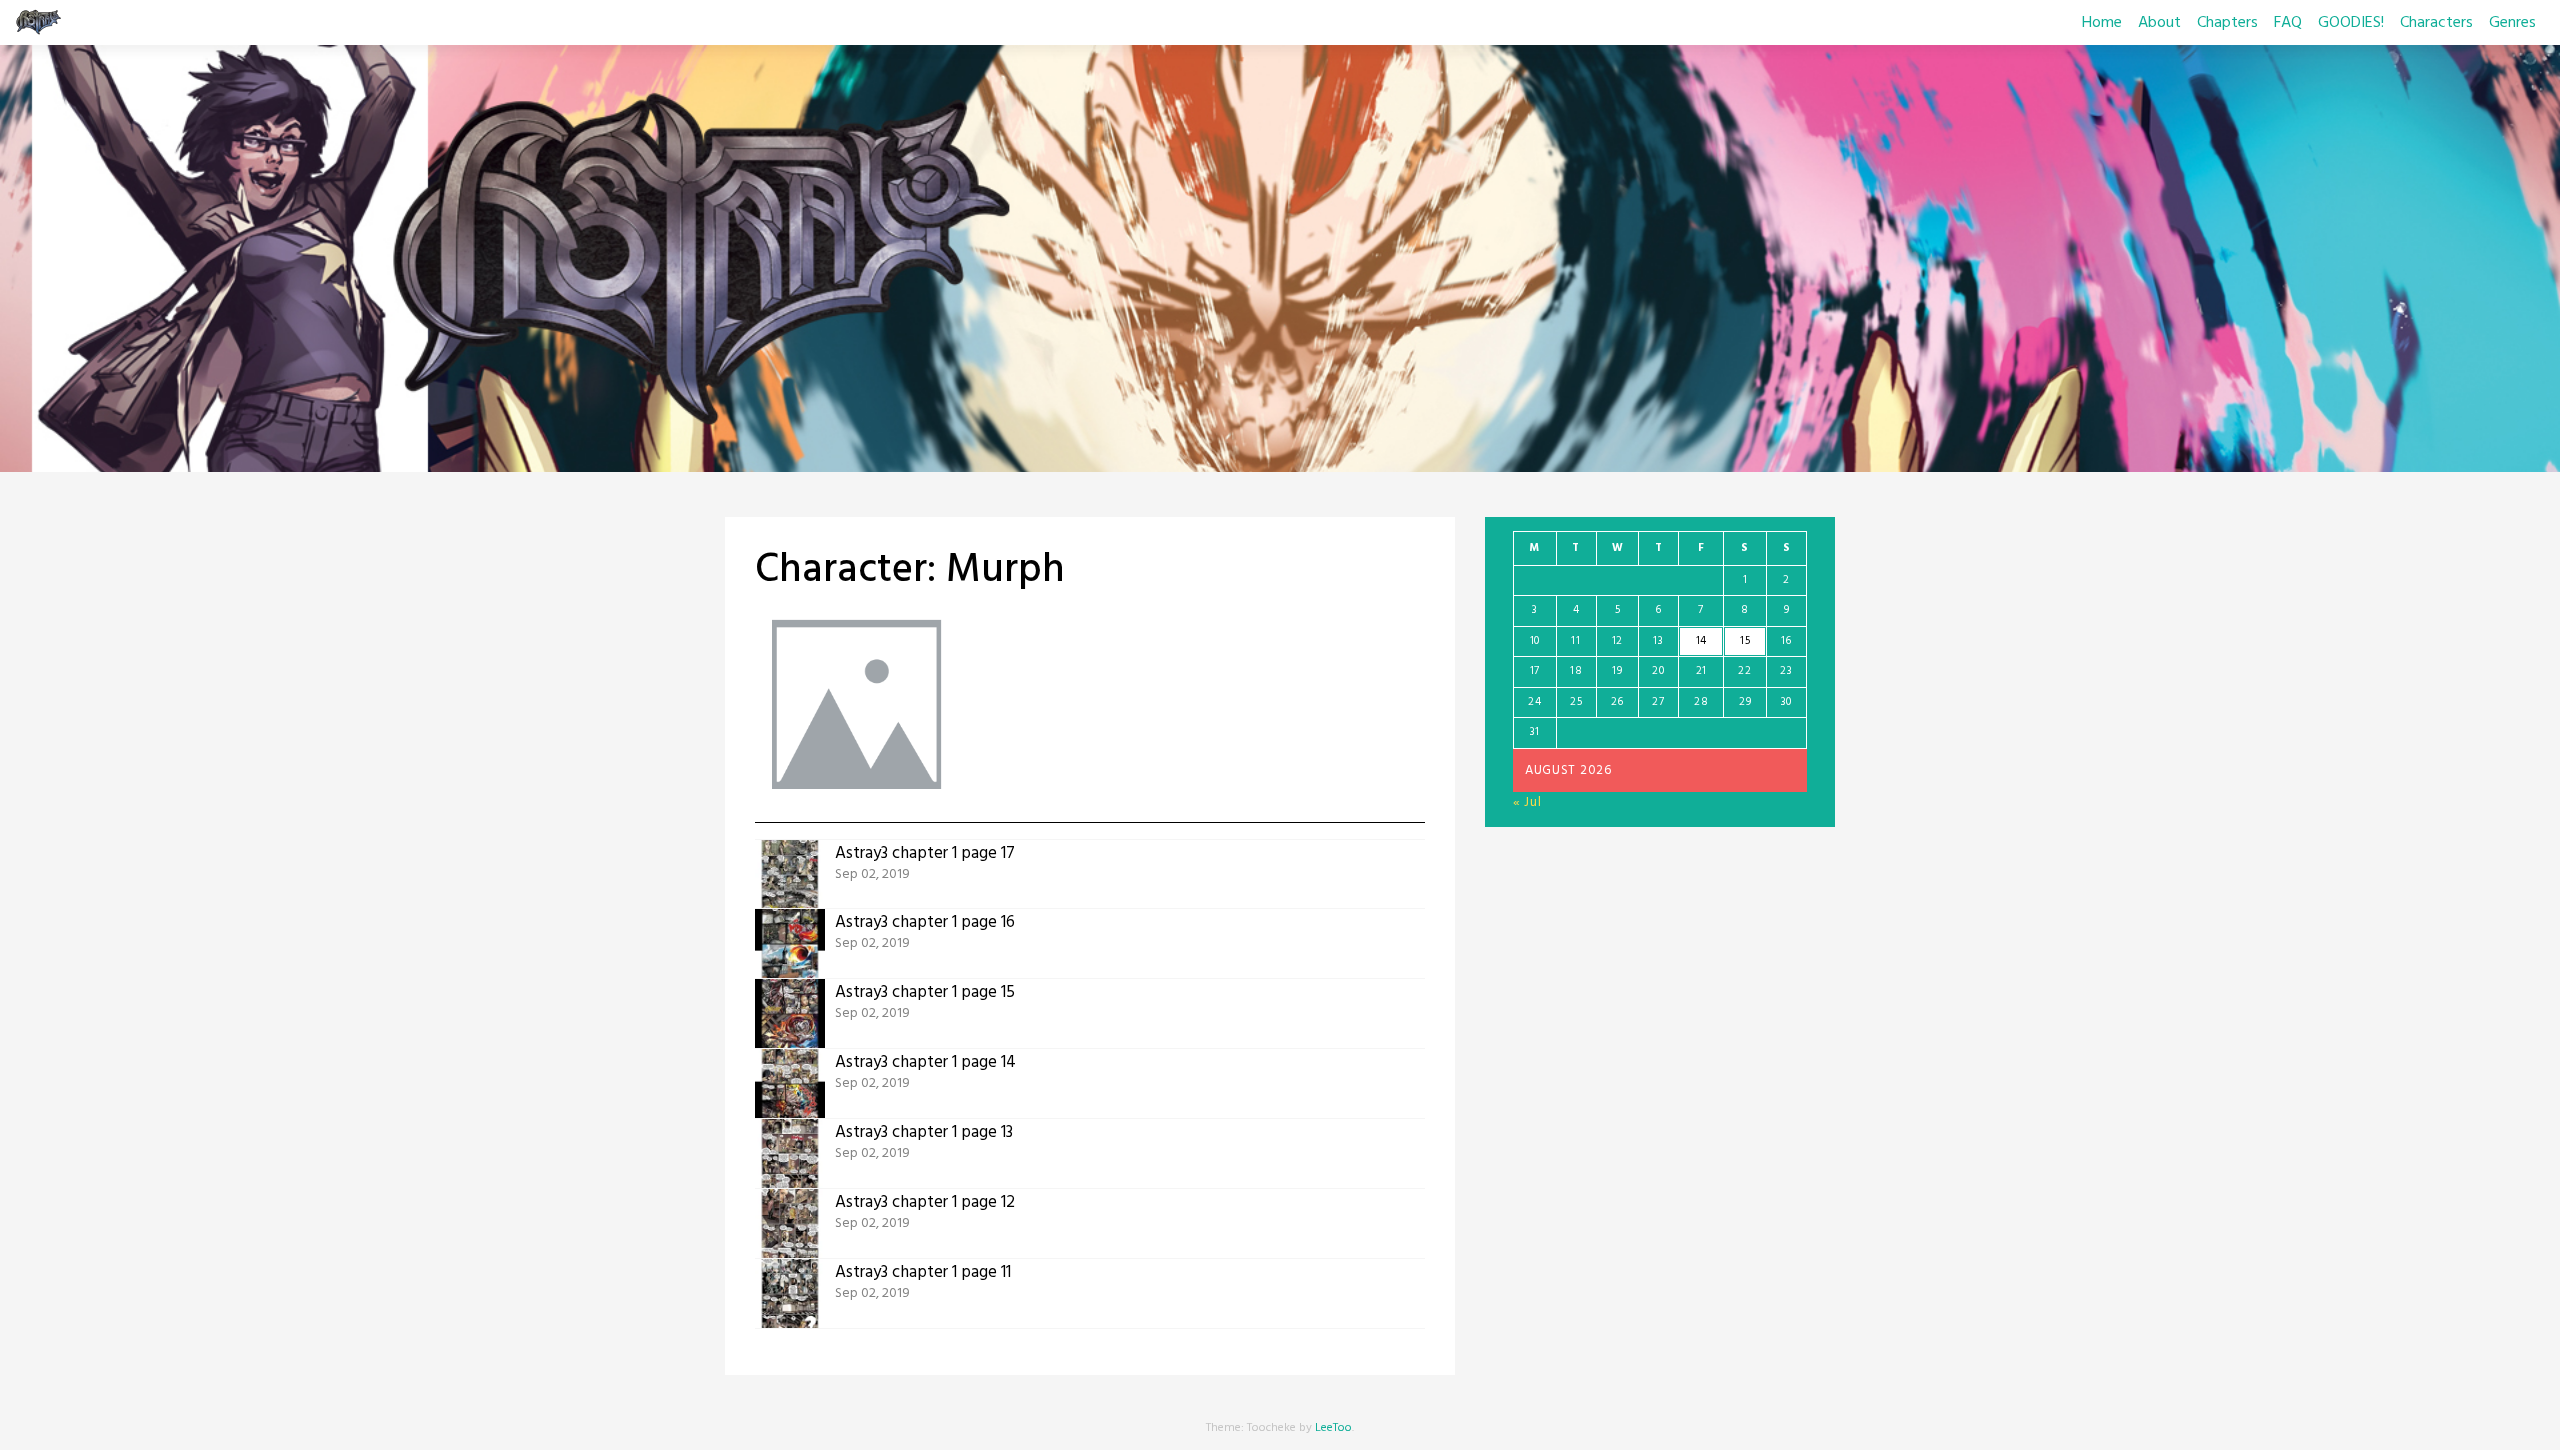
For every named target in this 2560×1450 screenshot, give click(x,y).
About (2159, 23)
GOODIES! (2351, 23)
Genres (2512, 23)
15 (1745, 641)
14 (1701, 641)
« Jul (1527, 802)
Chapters (2227, 23)
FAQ (2288, 23)
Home (2102, 23)
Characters (2436, 23)
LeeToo (1333, 1428)
